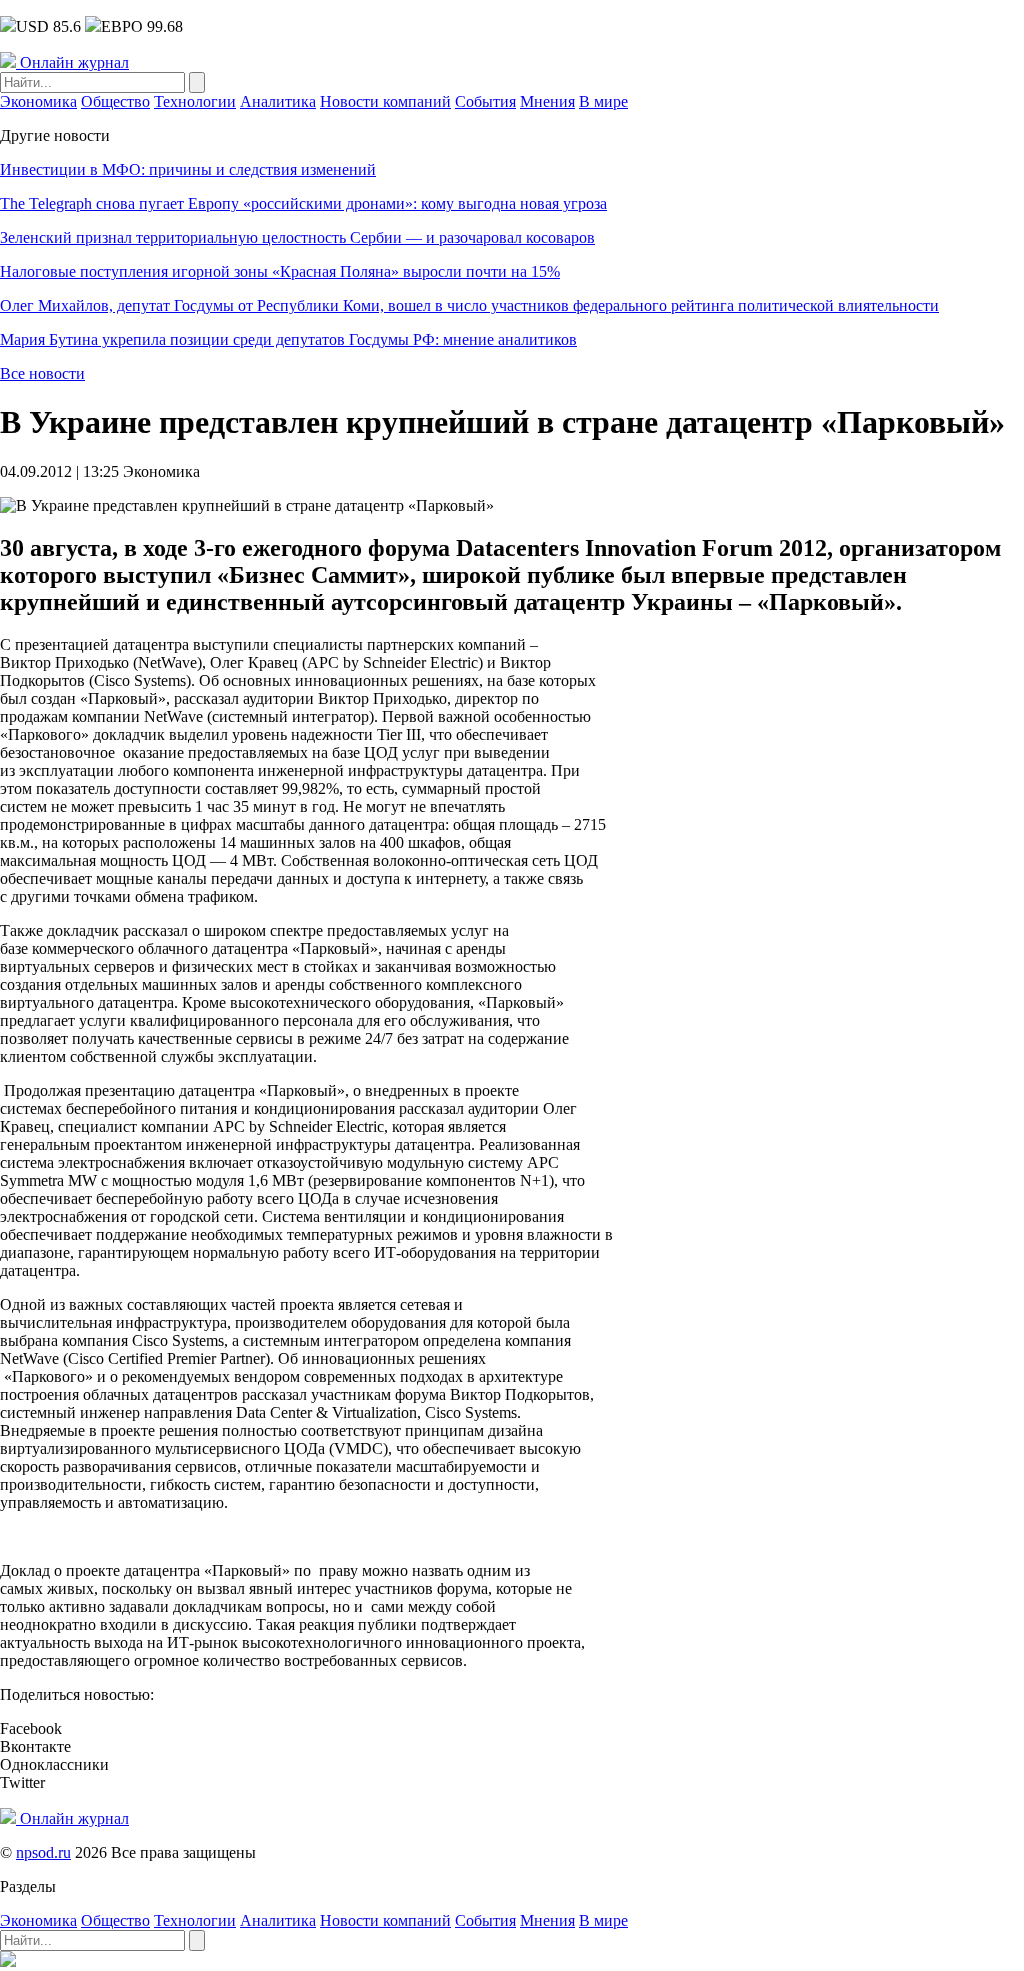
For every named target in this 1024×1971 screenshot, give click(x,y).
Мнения (547, 101)
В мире (603, 101)
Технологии (195, 101)
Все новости (42, 373)
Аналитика (278, 101)
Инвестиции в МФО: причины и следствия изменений (188, 169)
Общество (115, 101)
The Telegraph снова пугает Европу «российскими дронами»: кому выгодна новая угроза (303, 203)
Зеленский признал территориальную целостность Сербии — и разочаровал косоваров (297, 237)
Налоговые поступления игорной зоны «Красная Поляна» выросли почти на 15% (280, 271)
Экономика (38, 101)
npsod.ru (43, 1852)
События (485, 101)
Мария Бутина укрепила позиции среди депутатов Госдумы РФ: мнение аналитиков (288, 339)
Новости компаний (385, 101)
